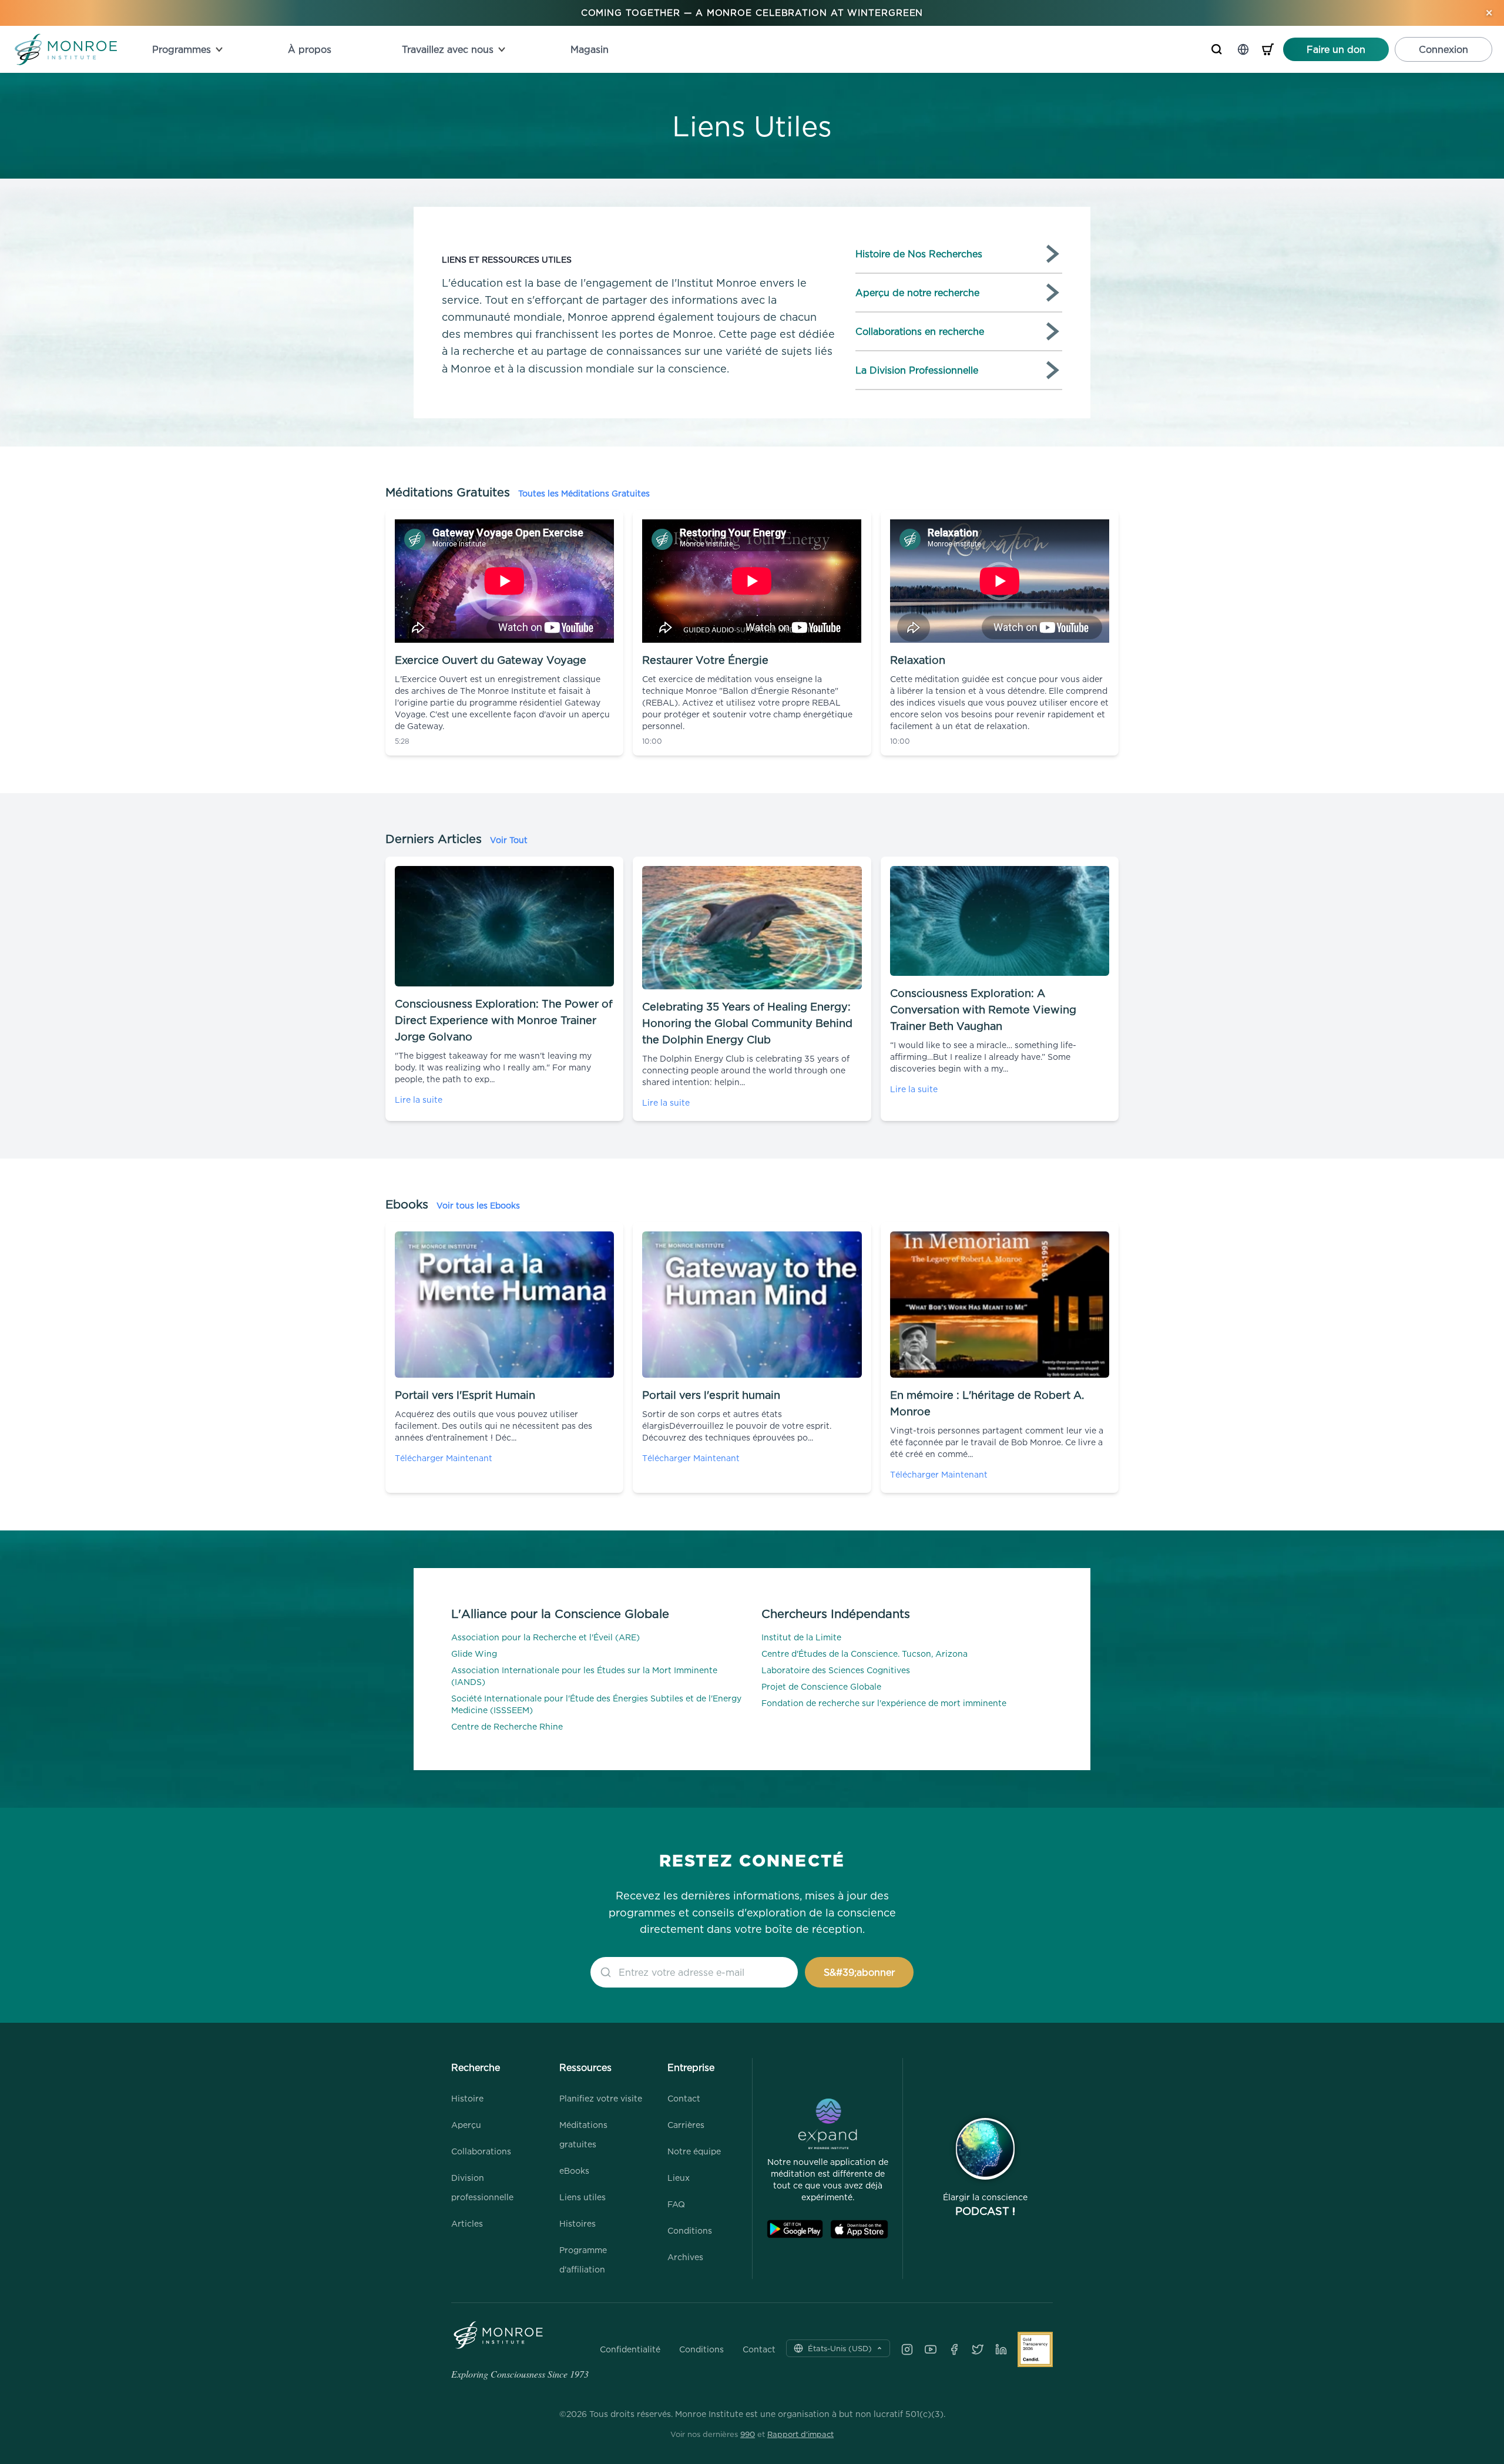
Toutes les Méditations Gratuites (584, 493)
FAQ (676, 2204)
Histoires (578, 2223)
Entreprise (691, 2067)
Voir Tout (509, 840)
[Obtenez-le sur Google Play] (795, 2229)
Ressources (585, 2067)
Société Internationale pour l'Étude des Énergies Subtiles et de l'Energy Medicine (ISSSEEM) (596, 1704)
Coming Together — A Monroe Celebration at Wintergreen (752, 13)
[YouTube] (931, 2349)
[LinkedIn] (1001, 2349)
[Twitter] (978, 2349)
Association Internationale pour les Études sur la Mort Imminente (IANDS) (584, 1676)
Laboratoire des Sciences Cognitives (836, 1670)
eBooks (574, 2171)
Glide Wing (474, 1654)
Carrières (686, 2125)
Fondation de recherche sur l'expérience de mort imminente (884, 1703)
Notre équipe (694, 2151)
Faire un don (1336, 49)
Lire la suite (419, 1100)
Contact (684, 2098)
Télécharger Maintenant (444, 1458)
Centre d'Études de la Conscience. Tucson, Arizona (865, 1654)
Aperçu (466, 2125)
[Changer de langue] (1243, 49)
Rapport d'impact (800, 2434)
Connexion (1443, 49)
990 (748, 2434)
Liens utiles (583, 2197)
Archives (685, 2257)
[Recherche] (1217, 49)
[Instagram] (907, 2349)
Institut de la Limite (801, 1637)
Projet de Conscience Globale (821, 1686)
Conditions (690, 2230)
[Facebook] (954, 2349)
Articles (467, 2223)
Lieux (679, 2178)
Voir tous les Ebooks (478, 1205)
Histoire (467, 2098)
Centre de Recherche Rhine (507, 1726)
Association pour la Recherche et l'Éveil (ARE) (545, 1637)
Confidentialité (630, 2349)
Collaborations (481, 2151)
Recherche (476, 2067)
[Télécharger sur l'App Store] (859, 2229)
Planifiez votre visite (601, 2098)
